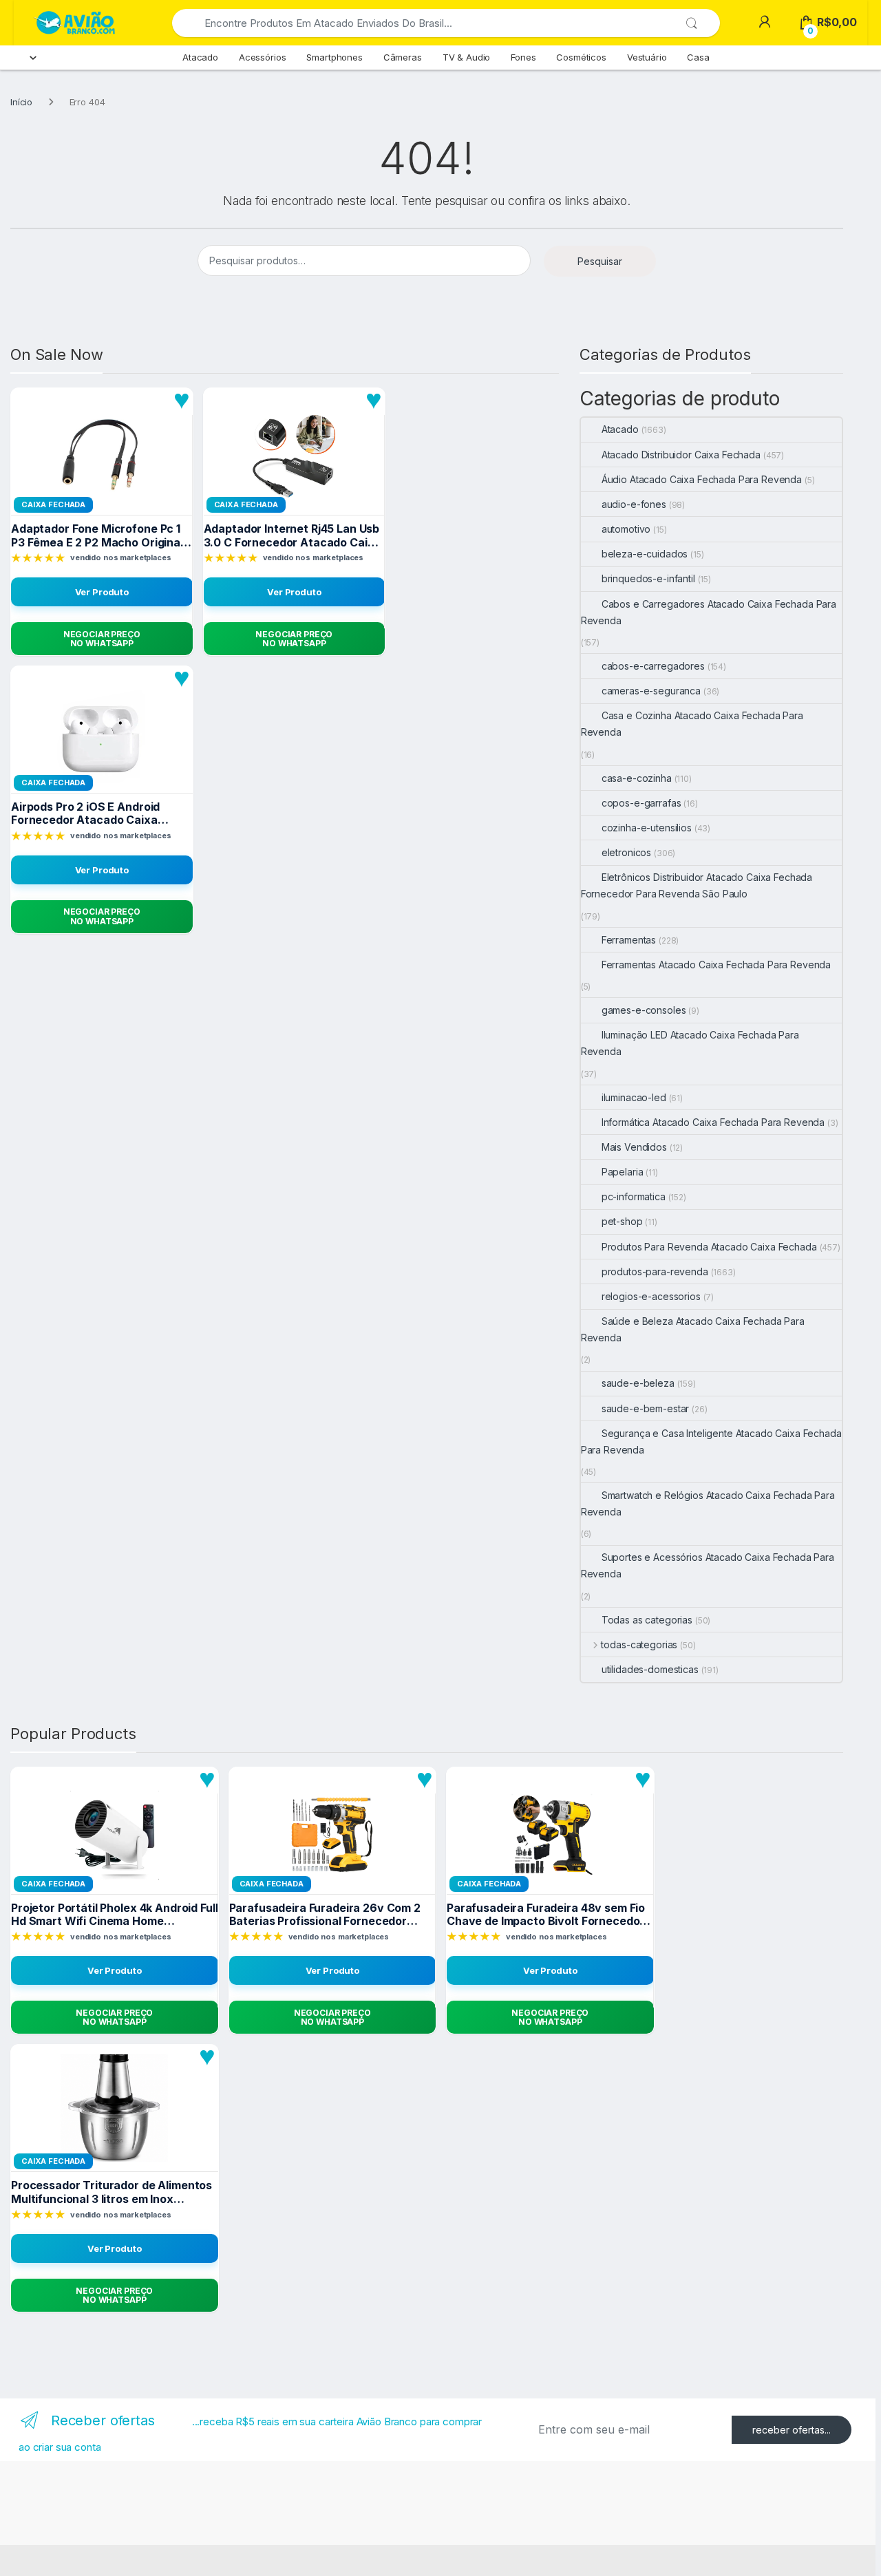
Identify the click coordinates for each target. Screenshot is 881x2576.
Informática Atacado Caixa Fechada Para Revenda (713, 1122)
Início (21, 102)
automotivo (626, 529)
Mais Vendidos (634, 1147)
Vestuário (647, 57)
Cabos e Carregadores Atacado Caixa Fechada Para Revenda (709, 612)
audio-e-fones (634, 504)
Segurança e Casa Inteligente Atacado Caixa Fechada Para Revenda (711, 1441)
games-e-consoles (644, 1010)
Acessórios (263, 57)
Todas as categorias (647, 1620)
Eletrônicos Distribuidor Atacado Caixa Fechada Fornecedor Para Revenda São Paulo (697, 885)
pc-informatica (634, 1196)
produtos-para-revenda (655, 1271)
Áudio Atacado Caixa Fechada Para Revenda (702, 479)
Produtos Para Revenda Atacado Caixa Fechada (709, 1247)
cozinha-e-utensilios (647, 828)
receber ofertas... (792, 2430)
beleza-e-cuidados (645, 554)
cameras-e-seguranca (651, 691)
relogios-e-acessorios (651, 1296)
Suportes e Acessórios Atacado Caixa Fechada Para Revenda (708, 1565)
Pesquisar (600, 261)
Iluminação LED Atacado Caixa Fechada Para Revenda (690, 1043)
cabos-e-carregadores (653, 666)
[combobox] (428, 23)
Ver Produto (102, 592)
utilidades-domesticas (650, 1669)
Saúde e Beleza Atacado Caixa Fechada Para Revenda (693, 1329)
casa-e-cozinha (637, 778)
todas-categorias (639, 1644)
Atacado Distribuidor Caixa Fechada (681, 455)
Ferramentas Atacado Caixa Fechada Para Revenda (717, 965)
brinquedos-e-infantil (648, 578)
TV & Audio (467, 57)
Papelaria (623, 1172)
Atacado (200, 57)
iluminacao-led (634, 1097)
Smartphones (334, 57)
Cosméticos (581, 57)
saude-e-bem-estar (646, 1408)
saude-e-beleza (638, 1383)
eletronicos (626, 852)
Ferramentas (629, 940)
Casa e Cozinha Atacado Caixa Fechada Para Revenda (692, 724)
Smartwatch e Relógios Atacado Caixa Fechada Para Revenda (708, 1503)
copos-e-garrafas (641, 803)
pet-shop (622, 1221)
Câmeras (403, 57)
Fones (523, 57)
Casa (698, 57)
